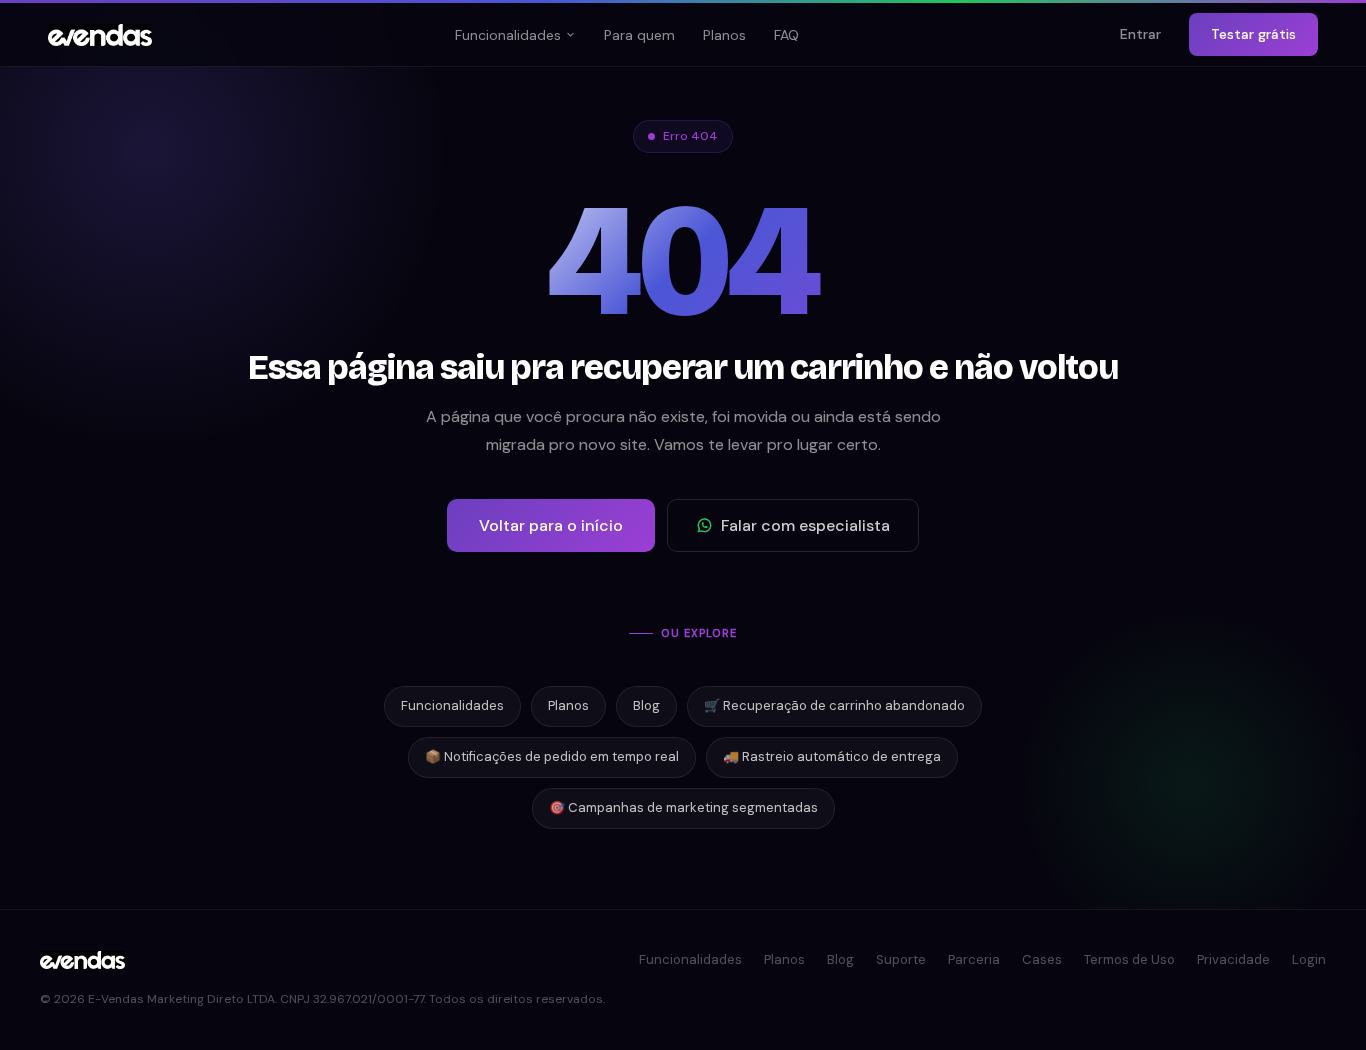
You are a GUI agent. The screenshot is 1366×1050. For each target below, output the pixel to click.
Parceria (974, 959)
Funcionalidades (508, 35)
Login (1309, 959)
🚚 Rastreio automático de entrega (832, 756)
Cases (1042, 959)
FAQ (786, 35)
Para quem (639, 35)
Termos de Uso (1129, 959)
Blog (646, 705)
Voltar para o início (551, 525)
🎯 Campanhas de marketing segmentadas (683, 807)
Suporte (901, 959)
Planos (724, 35)
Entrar (1140, 34)
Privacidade (1233, 959)
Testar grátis (1253, 34)
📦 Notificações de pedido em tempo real (552, 756)
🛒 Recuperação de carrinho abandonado (834, 705)
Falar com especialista (805, 525)
